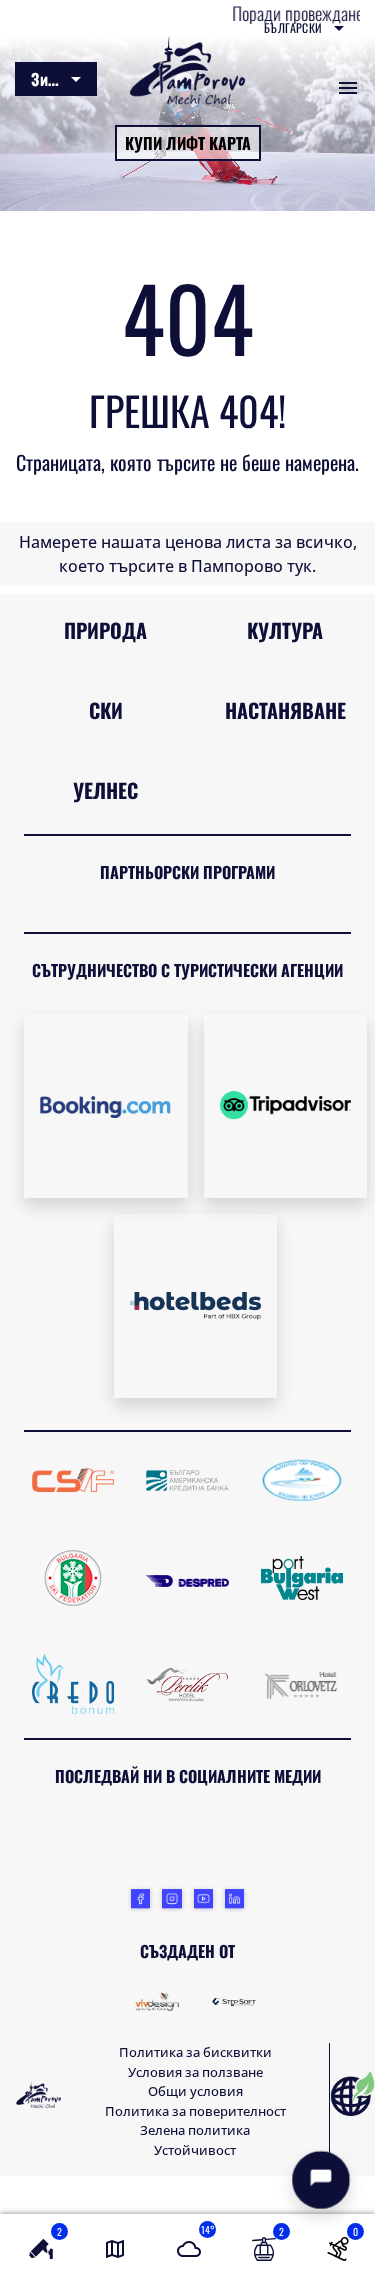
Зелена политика (195, 2130)
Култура (285, 630)
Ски (106, 710)
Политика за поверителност (195, 2111)
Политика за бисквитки (195, 2052)
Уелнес (105, 790)
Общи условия (195, 2091)
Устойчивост (195, 2150)
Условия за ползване (195, 2072)
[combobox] (304, 28)
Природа (105, 630)
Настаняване (285, 710)
